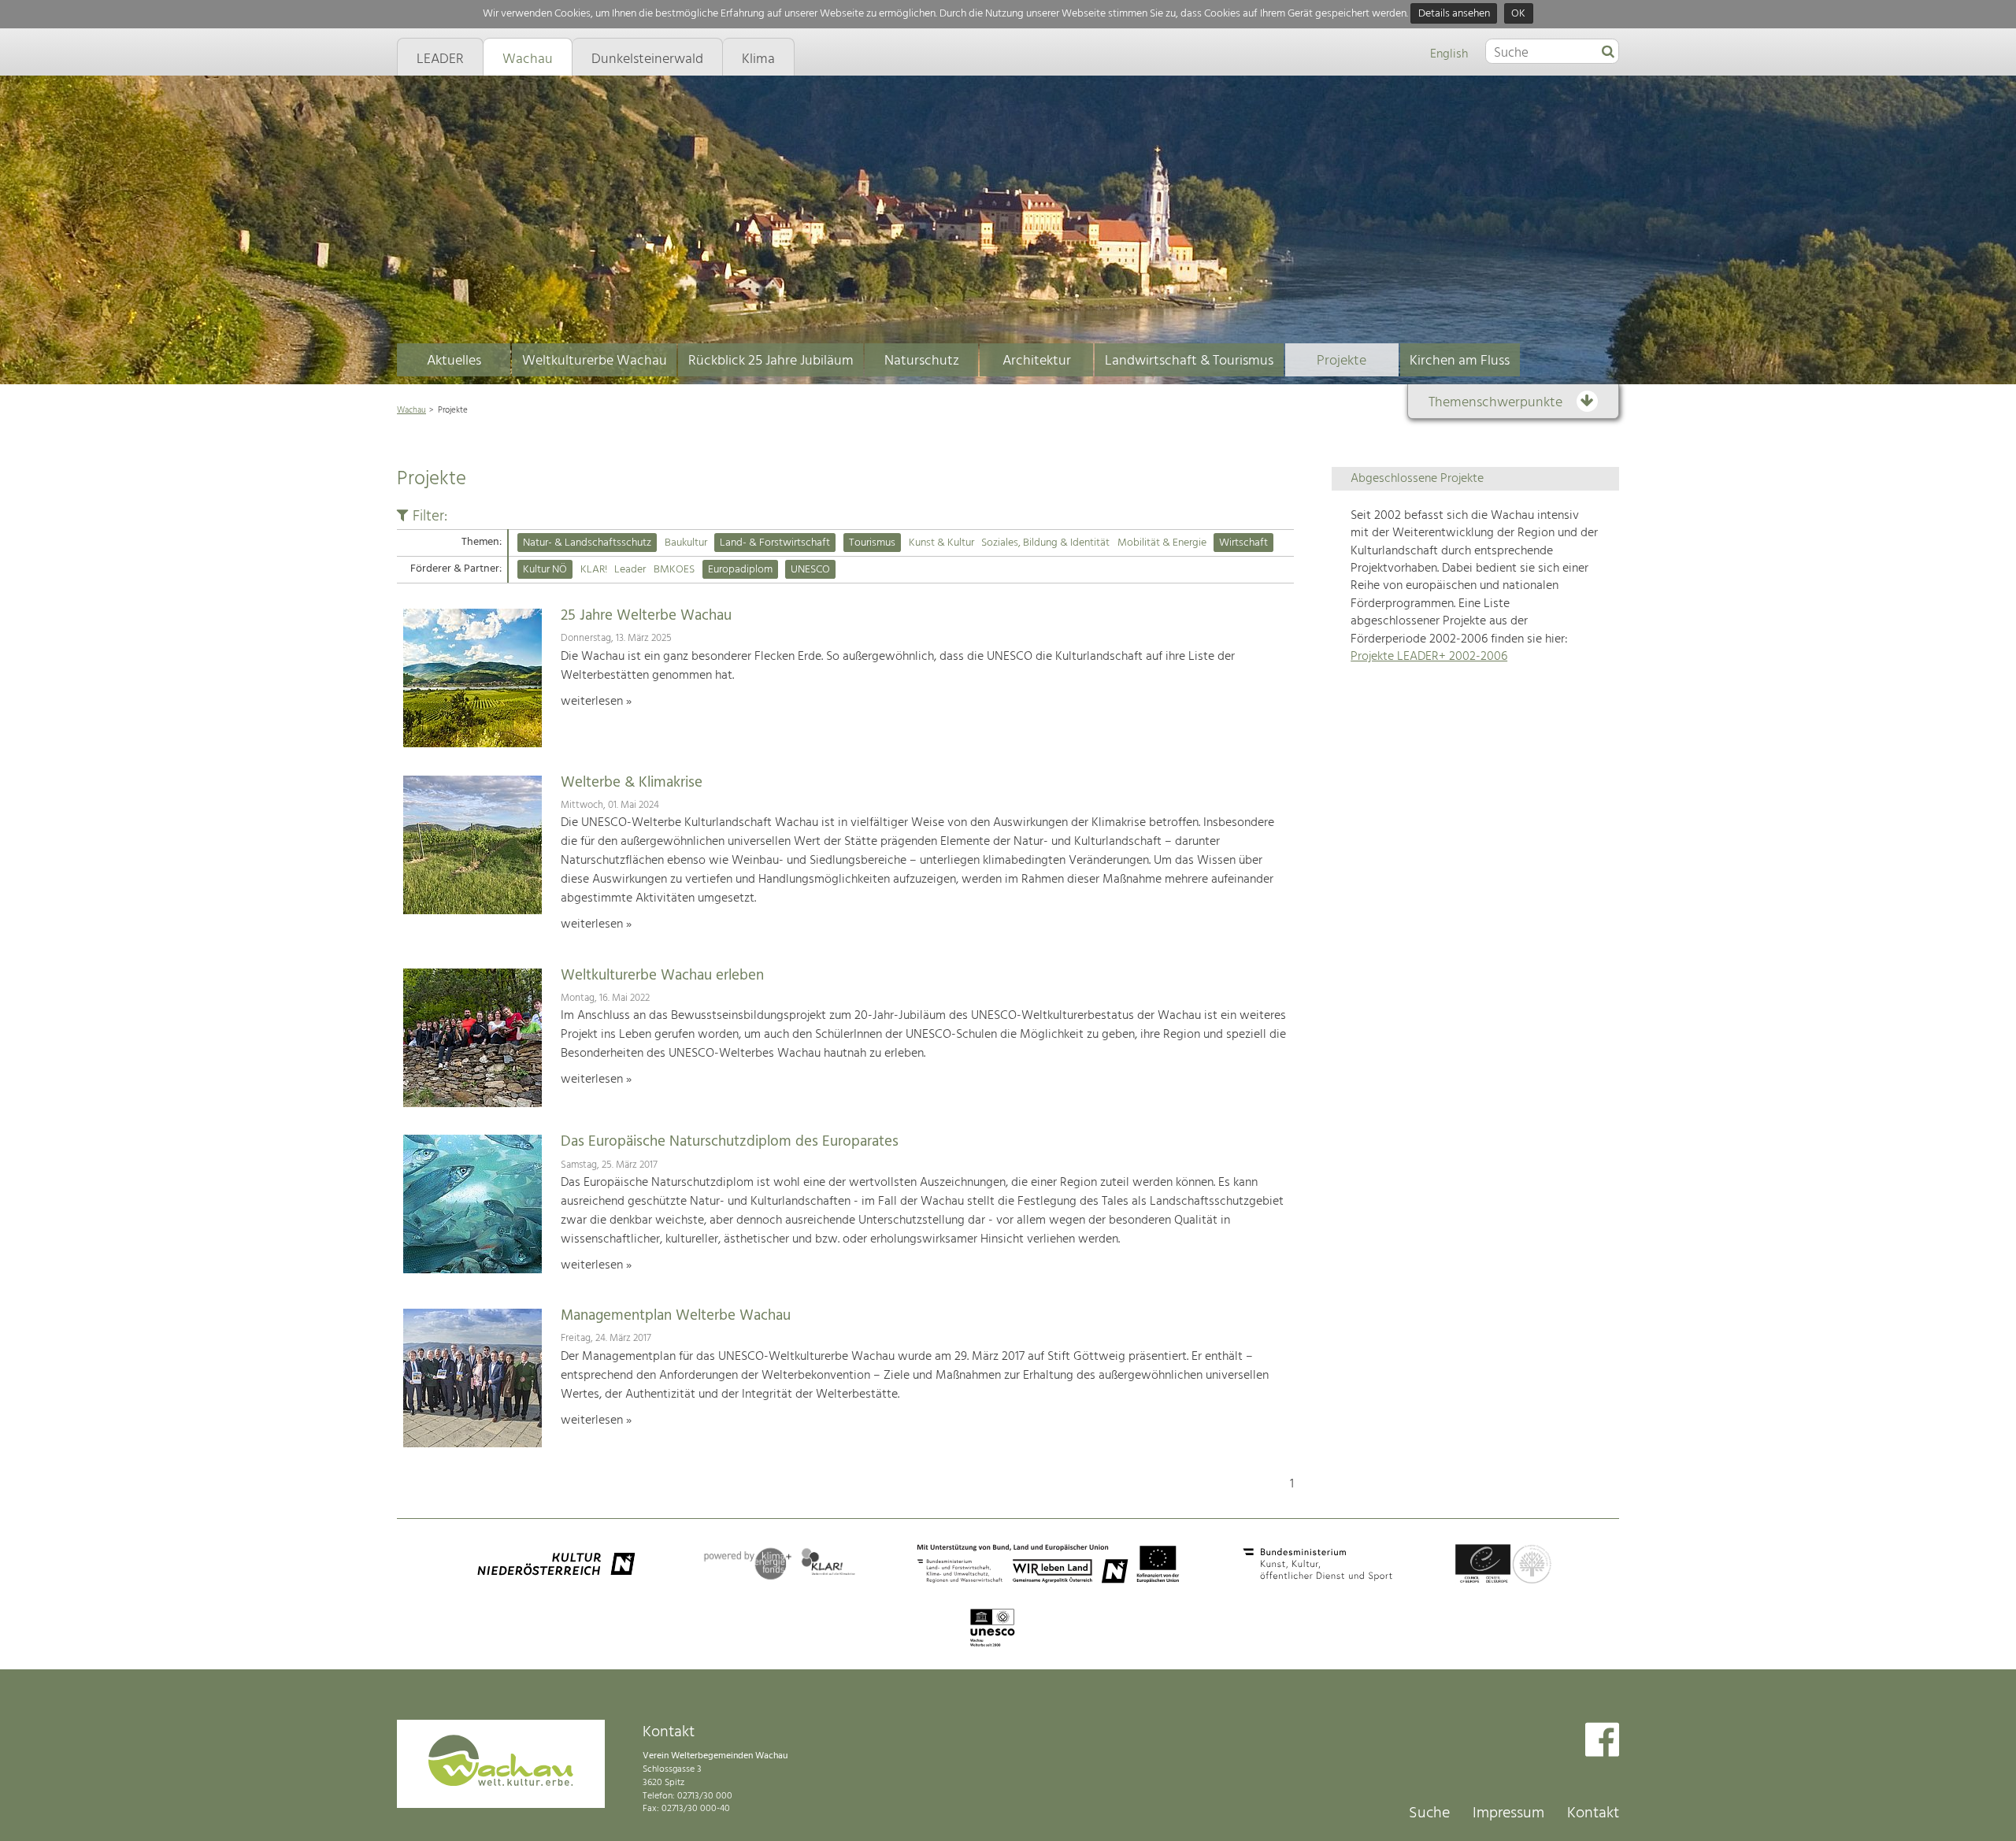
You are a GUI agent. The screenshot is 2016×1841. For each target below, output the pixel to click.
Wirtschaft (1243, 543)
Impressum (1508, 1813)
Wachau (411, 410)
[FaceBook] (1602, 1741)
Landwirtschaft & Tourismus (1189, 361)
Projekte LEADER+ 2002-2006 (1429, 657)
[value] (1608, 53)
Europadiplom (740, 570)
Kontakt (1593, 1813)
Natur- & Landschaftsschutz (587, 543)
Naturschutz (922, 361)
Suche (1429, 1813)
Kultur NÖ (545, 570)
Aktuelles (454, 361)
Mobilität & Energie (1162, 543)
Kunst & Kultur (941, 543)
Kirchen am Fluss (1460, 361)
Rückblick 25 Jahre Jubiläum (771, 361)
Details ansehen (1454, 14)
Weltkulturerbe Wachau (595, 361)
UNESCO (810, 570)
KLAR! (594, 570)
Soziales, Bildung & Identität (1045, 543)
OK (1518, 14)
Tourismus (872, 543)
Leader (630, 570)
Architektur (1037, 361)
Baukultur (686, 543)
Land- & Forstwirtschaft (775, 543)
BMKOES (674, 570)
